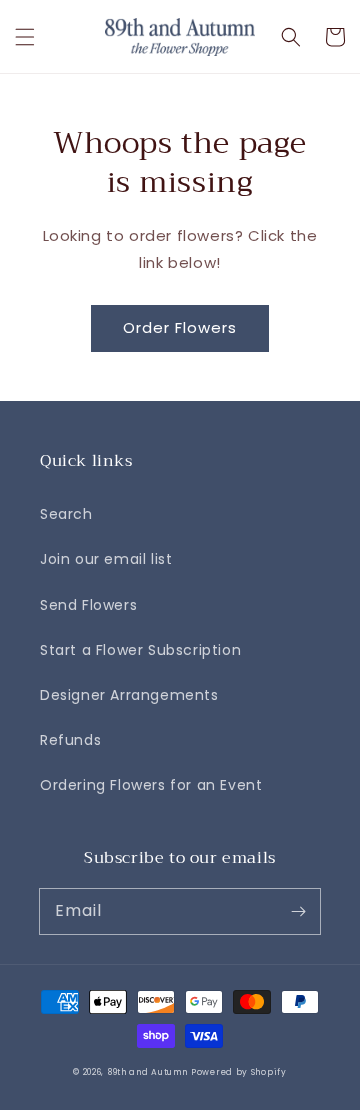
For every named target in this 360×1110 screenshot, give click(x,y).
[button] (25, 37)
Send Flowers (88, 605)
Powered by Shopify (239, 1072)
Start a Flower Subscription (140, 650)
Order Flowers (180, 327)
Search (66, 514)
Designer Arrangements (129, 695)
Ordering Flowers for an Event (151, 785)
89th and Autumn (147, 1072)
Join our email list (106, 559)
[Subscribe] (298, 911)
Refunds (70, 740)
